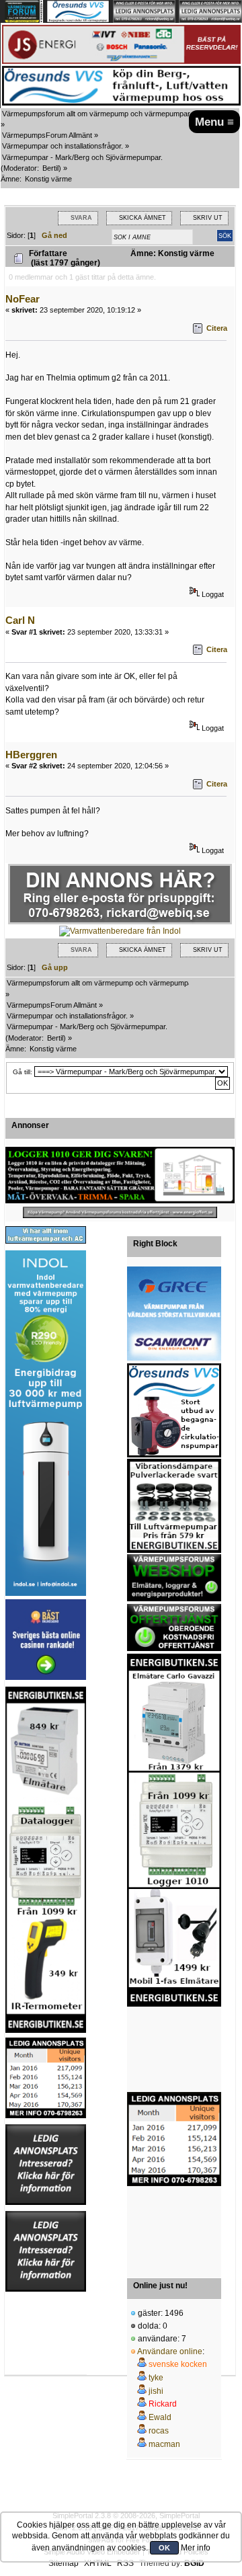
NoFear (23, 299)
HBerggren (31, 755)
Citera (217, 328)
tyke (156, 2378)
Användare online (170, 2351)
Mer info (196, 2548)
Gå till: (23, 1072)
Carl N (20, 620)
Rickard (163, 2404)
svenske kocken (178, 2364)
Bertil (50, 168)
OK (164, 2548)
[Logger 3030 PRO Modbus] (120, 1175)
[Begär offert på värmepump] (120, 1212)
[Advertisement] (174, 2050)
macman (164, 2444)
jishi (156, 2391)
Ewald (160, 2417)
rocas (159, 2431)
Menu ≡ (214, 122)
